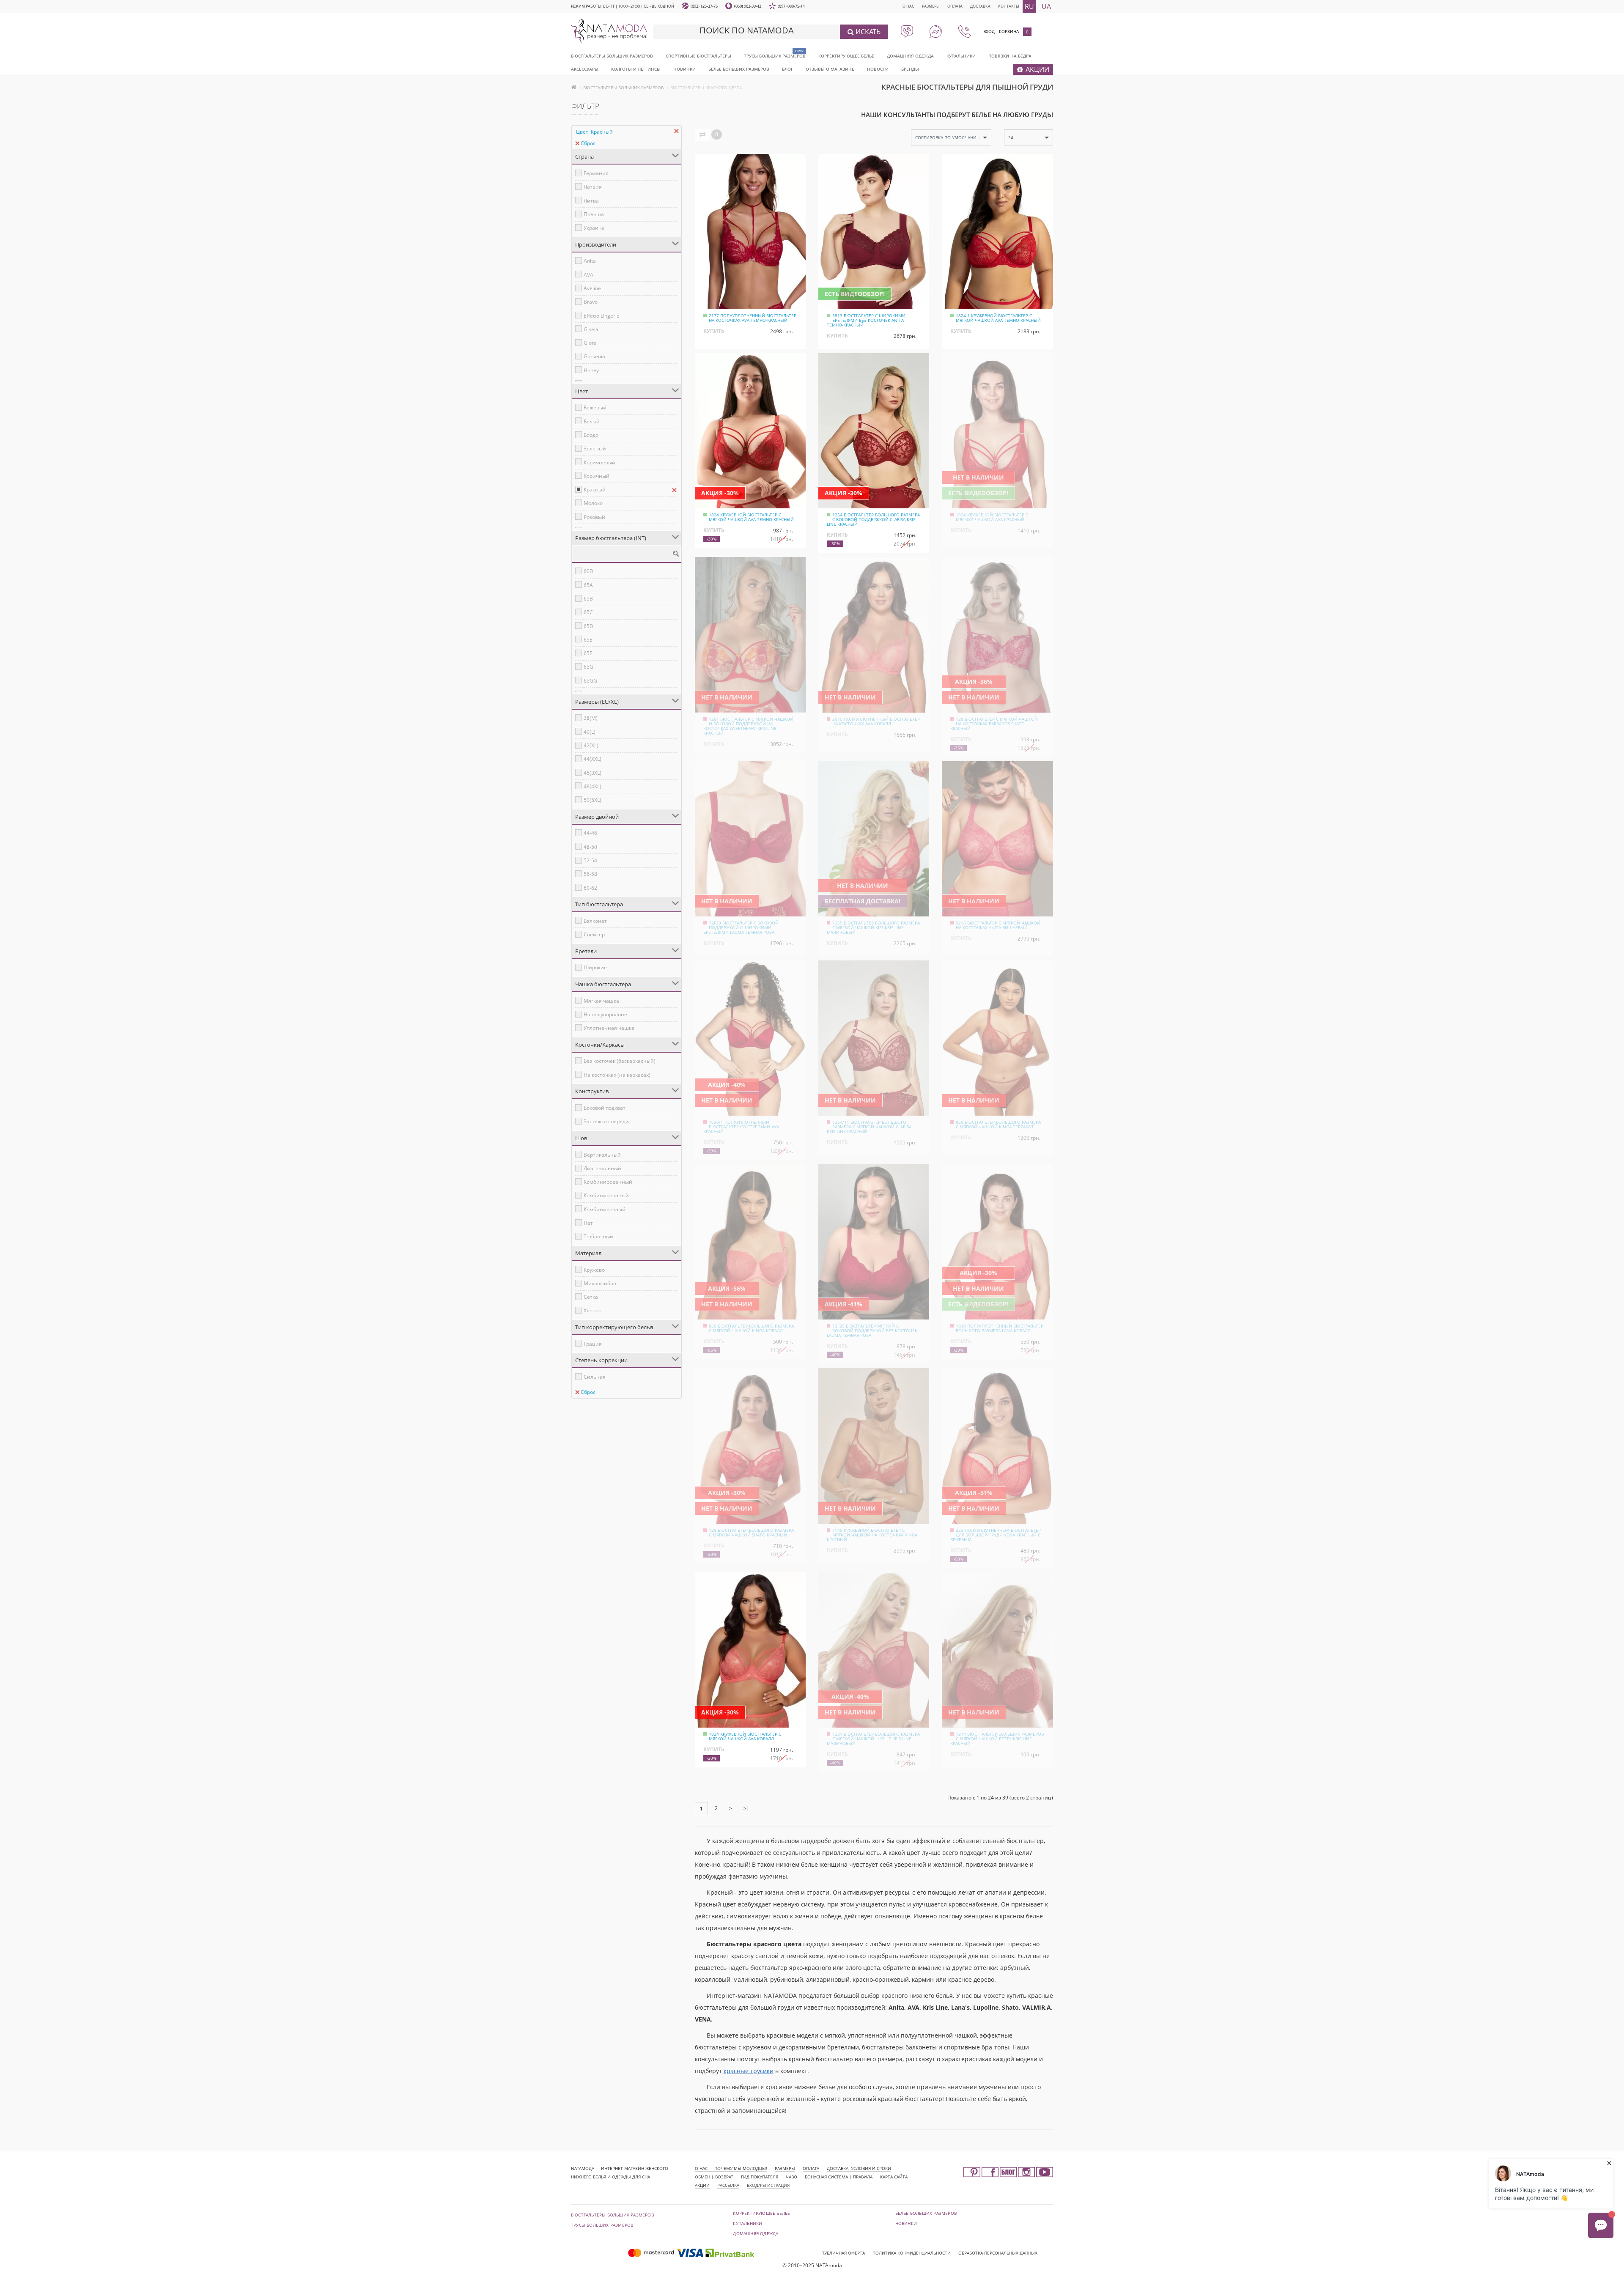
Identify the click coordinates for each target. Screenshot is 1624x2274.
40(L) (590, 732)
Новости (878, 69)
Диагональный (602, 1168)
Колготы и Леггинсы (636, 69)
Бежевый (595, 407)
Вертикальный (602, 1155)
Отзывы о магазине (830, 69)
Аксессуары (585, 69)
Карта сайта (894, 2177)
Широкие (595, 967)
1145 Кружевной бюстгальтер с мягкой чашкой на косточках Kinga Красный (872, 1535)
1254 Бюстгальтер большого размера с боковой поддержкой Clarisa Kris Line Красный (873, 519)
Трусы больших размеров (775, 56)
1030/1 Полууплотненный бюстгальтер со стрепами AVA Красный (741, 1127)
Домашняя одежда (910, 56)
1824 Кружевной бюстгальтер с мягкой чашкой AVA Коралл (745, 1736)
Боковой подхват (605, 1108)
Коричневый (599, 462)
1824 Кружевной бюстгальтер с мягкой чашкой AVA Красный (992, 517)
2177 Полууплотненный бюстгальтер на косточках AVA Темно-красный (753, 318)
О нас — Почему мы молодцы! (731, 2168)
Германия (596, 173)
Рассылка (728, 2185)
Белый (592, 421)
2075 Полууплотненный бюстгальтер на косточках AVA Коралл (876, 721)
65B (588, 599)
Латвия (593, 187)
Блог (787, 69)
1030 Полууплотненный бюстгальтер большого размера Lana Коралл (1000, 1328)
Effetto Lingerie (602, 316)
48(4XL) (593, 786)
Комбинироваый (605, 1209)
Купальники (961, 56)
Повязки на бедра (1010, 56)
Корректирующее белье (846, 56)
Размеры (931, 6)
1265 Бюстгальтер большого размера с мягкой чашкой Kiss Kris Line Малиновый (873, 927)
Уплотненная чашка (609, 1028)
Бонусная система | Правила (839, 2177)
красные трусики (749, 2071)
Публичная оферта (843, 2253)
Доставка (980, 6)
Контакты (1009, 6)
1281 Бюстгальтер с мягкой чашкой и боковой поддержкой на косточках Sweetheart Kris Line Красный (748, 726)
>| (746, 1808)
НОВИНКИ (684, 69)
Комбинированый (606, 1195)
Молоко (593, 503)
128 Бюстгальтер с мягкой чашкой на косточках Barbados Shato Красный (994, 724)
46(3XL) (593, 773)
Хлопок (592, 1310)
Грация (593, 1344)
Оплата (955, 6)
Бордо (591, 435)
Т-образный (598, 1236)
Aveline (592, 288)
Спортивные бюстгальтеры (698, 56)
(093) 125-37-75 (704, 6)
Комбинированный (608, 1182)
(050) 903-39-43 (748, 6)
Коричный (597, 476)
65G (588, 667)
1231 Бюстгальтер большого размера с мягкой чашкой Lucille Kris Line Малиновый (873, 1739)
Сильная (595, 1377)
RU (1029, 6)
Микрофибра (600, 1283)
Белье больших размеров (739, 69)
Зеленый (595, 448)
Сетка (591, 1297)
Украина (594, 228)
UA (1046, 6)
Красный (595, 490)
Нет (588, 1223)
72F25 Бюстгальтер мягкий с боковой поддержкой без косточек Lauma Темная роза (872, 1330)
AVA (588, 275)
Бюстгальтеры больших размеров (612, 56)
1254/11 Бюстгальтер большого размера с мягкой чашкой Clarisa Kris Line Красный (869, 1127)
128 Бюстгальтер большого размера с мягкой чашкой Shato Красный (751, 1532)
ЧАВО (791, 2177)
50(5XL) (593, 800)
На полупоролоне (605, 1014)
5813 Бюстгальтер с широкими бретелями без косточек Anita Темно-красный (866, 320)
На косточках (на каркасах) (617, 1075)
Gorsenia (594, 356)
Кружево (594, 1270)
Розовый (594, 517)
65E (588, 640)
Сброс (588, 143)
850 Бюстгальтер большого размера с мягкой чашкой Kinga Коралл (751, 1328)
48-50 (590, 847)
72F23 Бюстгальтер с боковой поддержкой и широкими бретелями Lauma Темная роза (741, 927)
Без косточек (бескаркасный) (620, 1061)
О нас (908, 6)
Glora (590, 343)
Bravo (591, 302)
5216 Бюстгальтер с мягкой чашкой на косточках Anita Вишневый (998, 925)
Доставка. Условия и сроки (859, 2168)
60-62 (590, 888)
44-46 (590, 833)
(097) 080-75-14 (791, 6)
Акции (702, 2185)
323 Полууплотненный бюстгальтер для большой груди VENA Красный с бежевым (996, 1535)
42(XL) (591, 745)
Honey (591, 370)
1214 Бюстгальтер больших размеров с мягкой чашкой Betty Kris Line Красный (997, 1739)
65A (588, 585)
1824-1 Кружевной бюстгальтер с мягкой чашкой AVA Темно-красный (998, 318)
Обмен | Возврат (714, 2177)
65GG (590, 681)
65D (588, 626)
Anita (590, 261)
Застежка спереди (606, 1121)
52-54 (590, 860)
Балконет (595, 921)
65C (588, 612)
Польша (594, 214)
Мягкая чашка (601, 1001)
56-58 (590, 874)
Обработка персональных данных (998, 2253)
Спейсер (594, 934)
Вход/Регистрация (768, 2185)
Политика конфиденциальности (912, 2253)
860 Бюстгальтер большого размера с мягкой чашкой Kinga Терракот (998, 1124)
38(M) (591, 718)
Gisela (591, 329)
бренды (910, 69)
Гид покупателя (760, 2177)
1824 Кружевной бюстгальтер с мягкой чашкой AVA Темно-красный (751, 517)
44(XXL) (593, 759)
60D (588, 571)
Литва (591, 201)
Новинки (906, 2223)
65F (588, 653)
